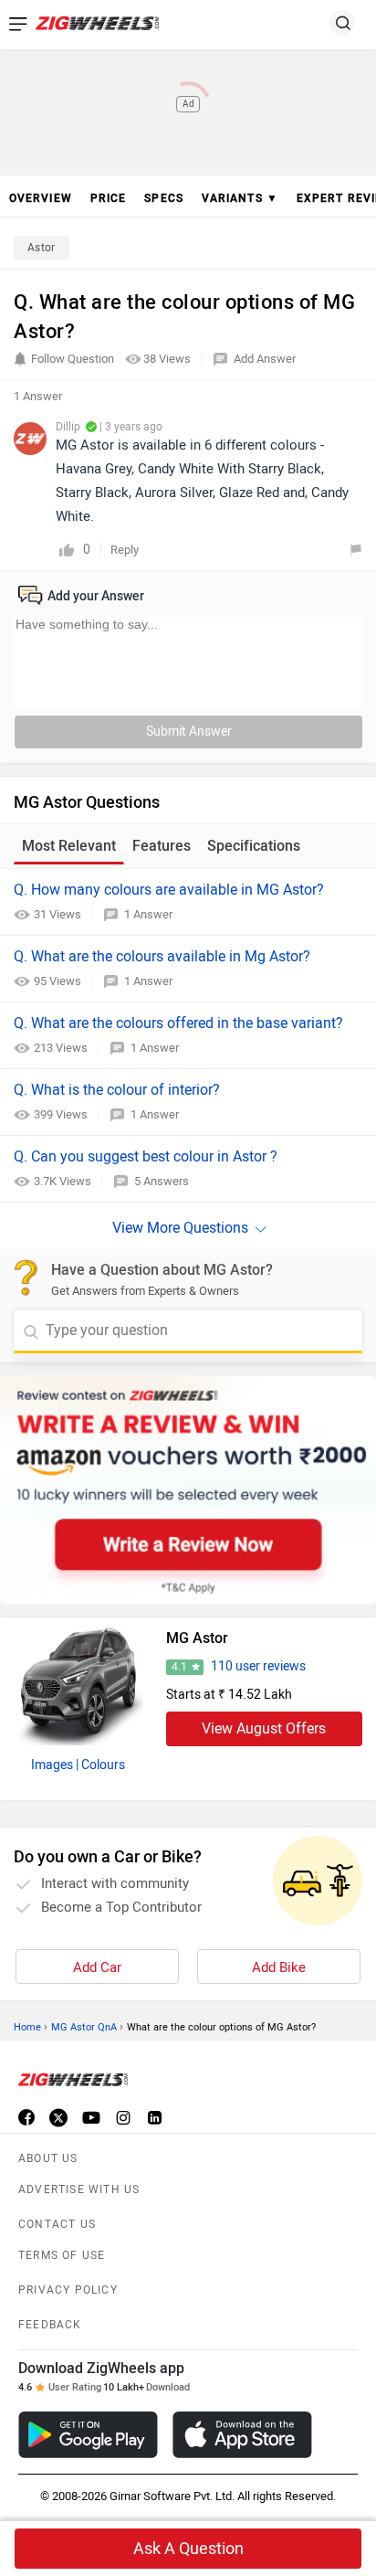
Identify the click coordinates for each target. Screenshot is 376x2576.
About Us (48, 2158)
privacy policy (68, 2290)
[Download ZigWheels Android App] (88, 2435)
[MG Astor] (78, 1681)
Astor (42, 248)
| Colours (100, 1765)
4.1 (179, 1667)
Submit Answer (189, 731)
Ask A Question (188, 2549)
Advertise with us (79, 2189)
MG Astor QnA (84, 2027)
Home (27, 2027)
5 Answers (162, 1181)
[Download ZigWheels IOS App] (242, 2435)
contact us (57, 2224)
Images (52, 1765)
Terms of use (62, 2255)
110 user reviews (258, 1666)
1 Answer (148, 914)
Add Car (97, 1967)
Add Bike (279, 1967)
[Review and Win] (188, 1490)
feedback (50, 2325)
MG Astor (197, 1638)
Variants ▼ (240, 198)
